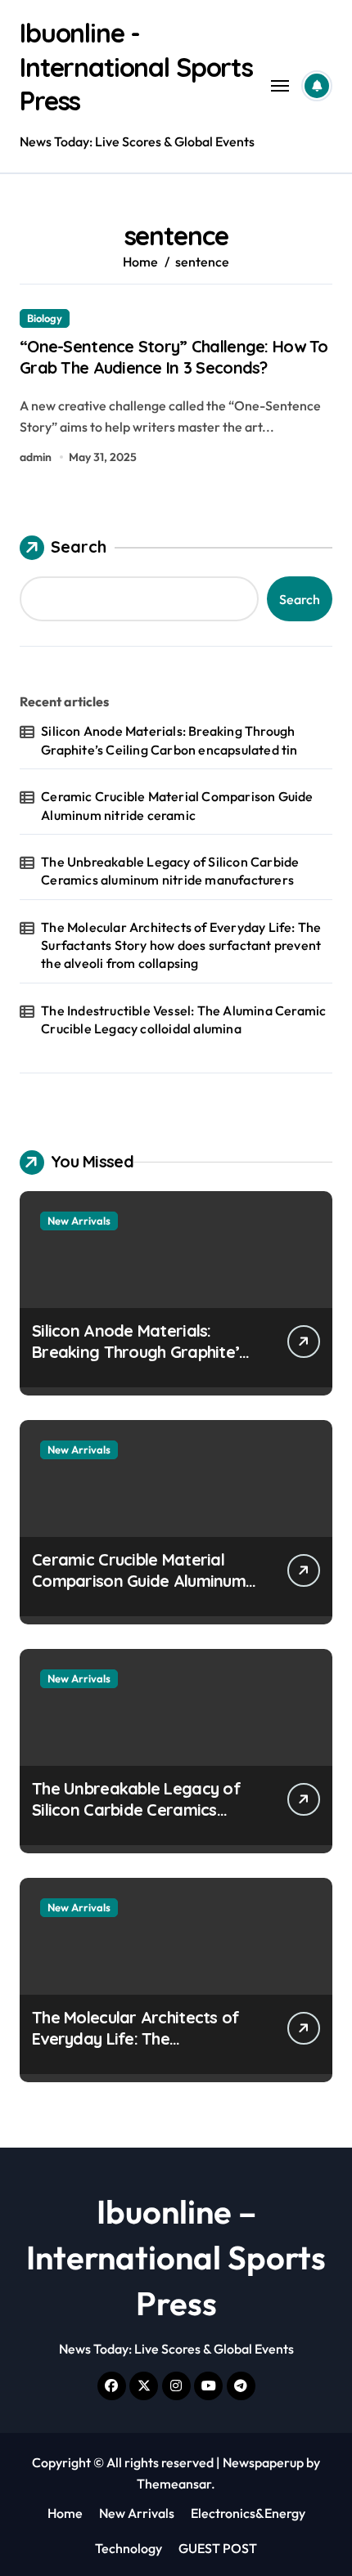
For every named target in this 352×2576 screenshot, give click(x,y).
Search (79, 547)
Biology (45, 318)
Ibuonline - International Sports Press (136, 67)
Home (65, 2513)
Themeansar (174, 2484)
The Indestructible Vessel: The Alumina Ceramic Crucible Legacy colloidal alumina (183, 1019)
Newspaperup (263, 2462)
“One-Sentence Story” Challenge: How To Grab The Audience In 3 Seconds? (174, 357)
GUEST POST (218, 2548)
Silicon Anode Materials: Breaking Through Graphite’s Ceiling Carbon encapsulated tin (169, 740)
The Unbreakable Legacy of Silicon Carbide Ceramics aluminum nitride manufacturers (170, 871)
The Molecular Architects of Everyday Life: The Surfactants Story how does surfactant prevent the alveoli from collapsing (181, 945)
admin (36, 457)
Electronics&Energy (248, 2513)
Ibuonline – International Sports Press (176, 2257)
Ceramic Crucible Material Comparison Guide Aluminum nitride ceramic (177, 805)
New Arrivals (79, 1221)
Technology (129, 2548)
